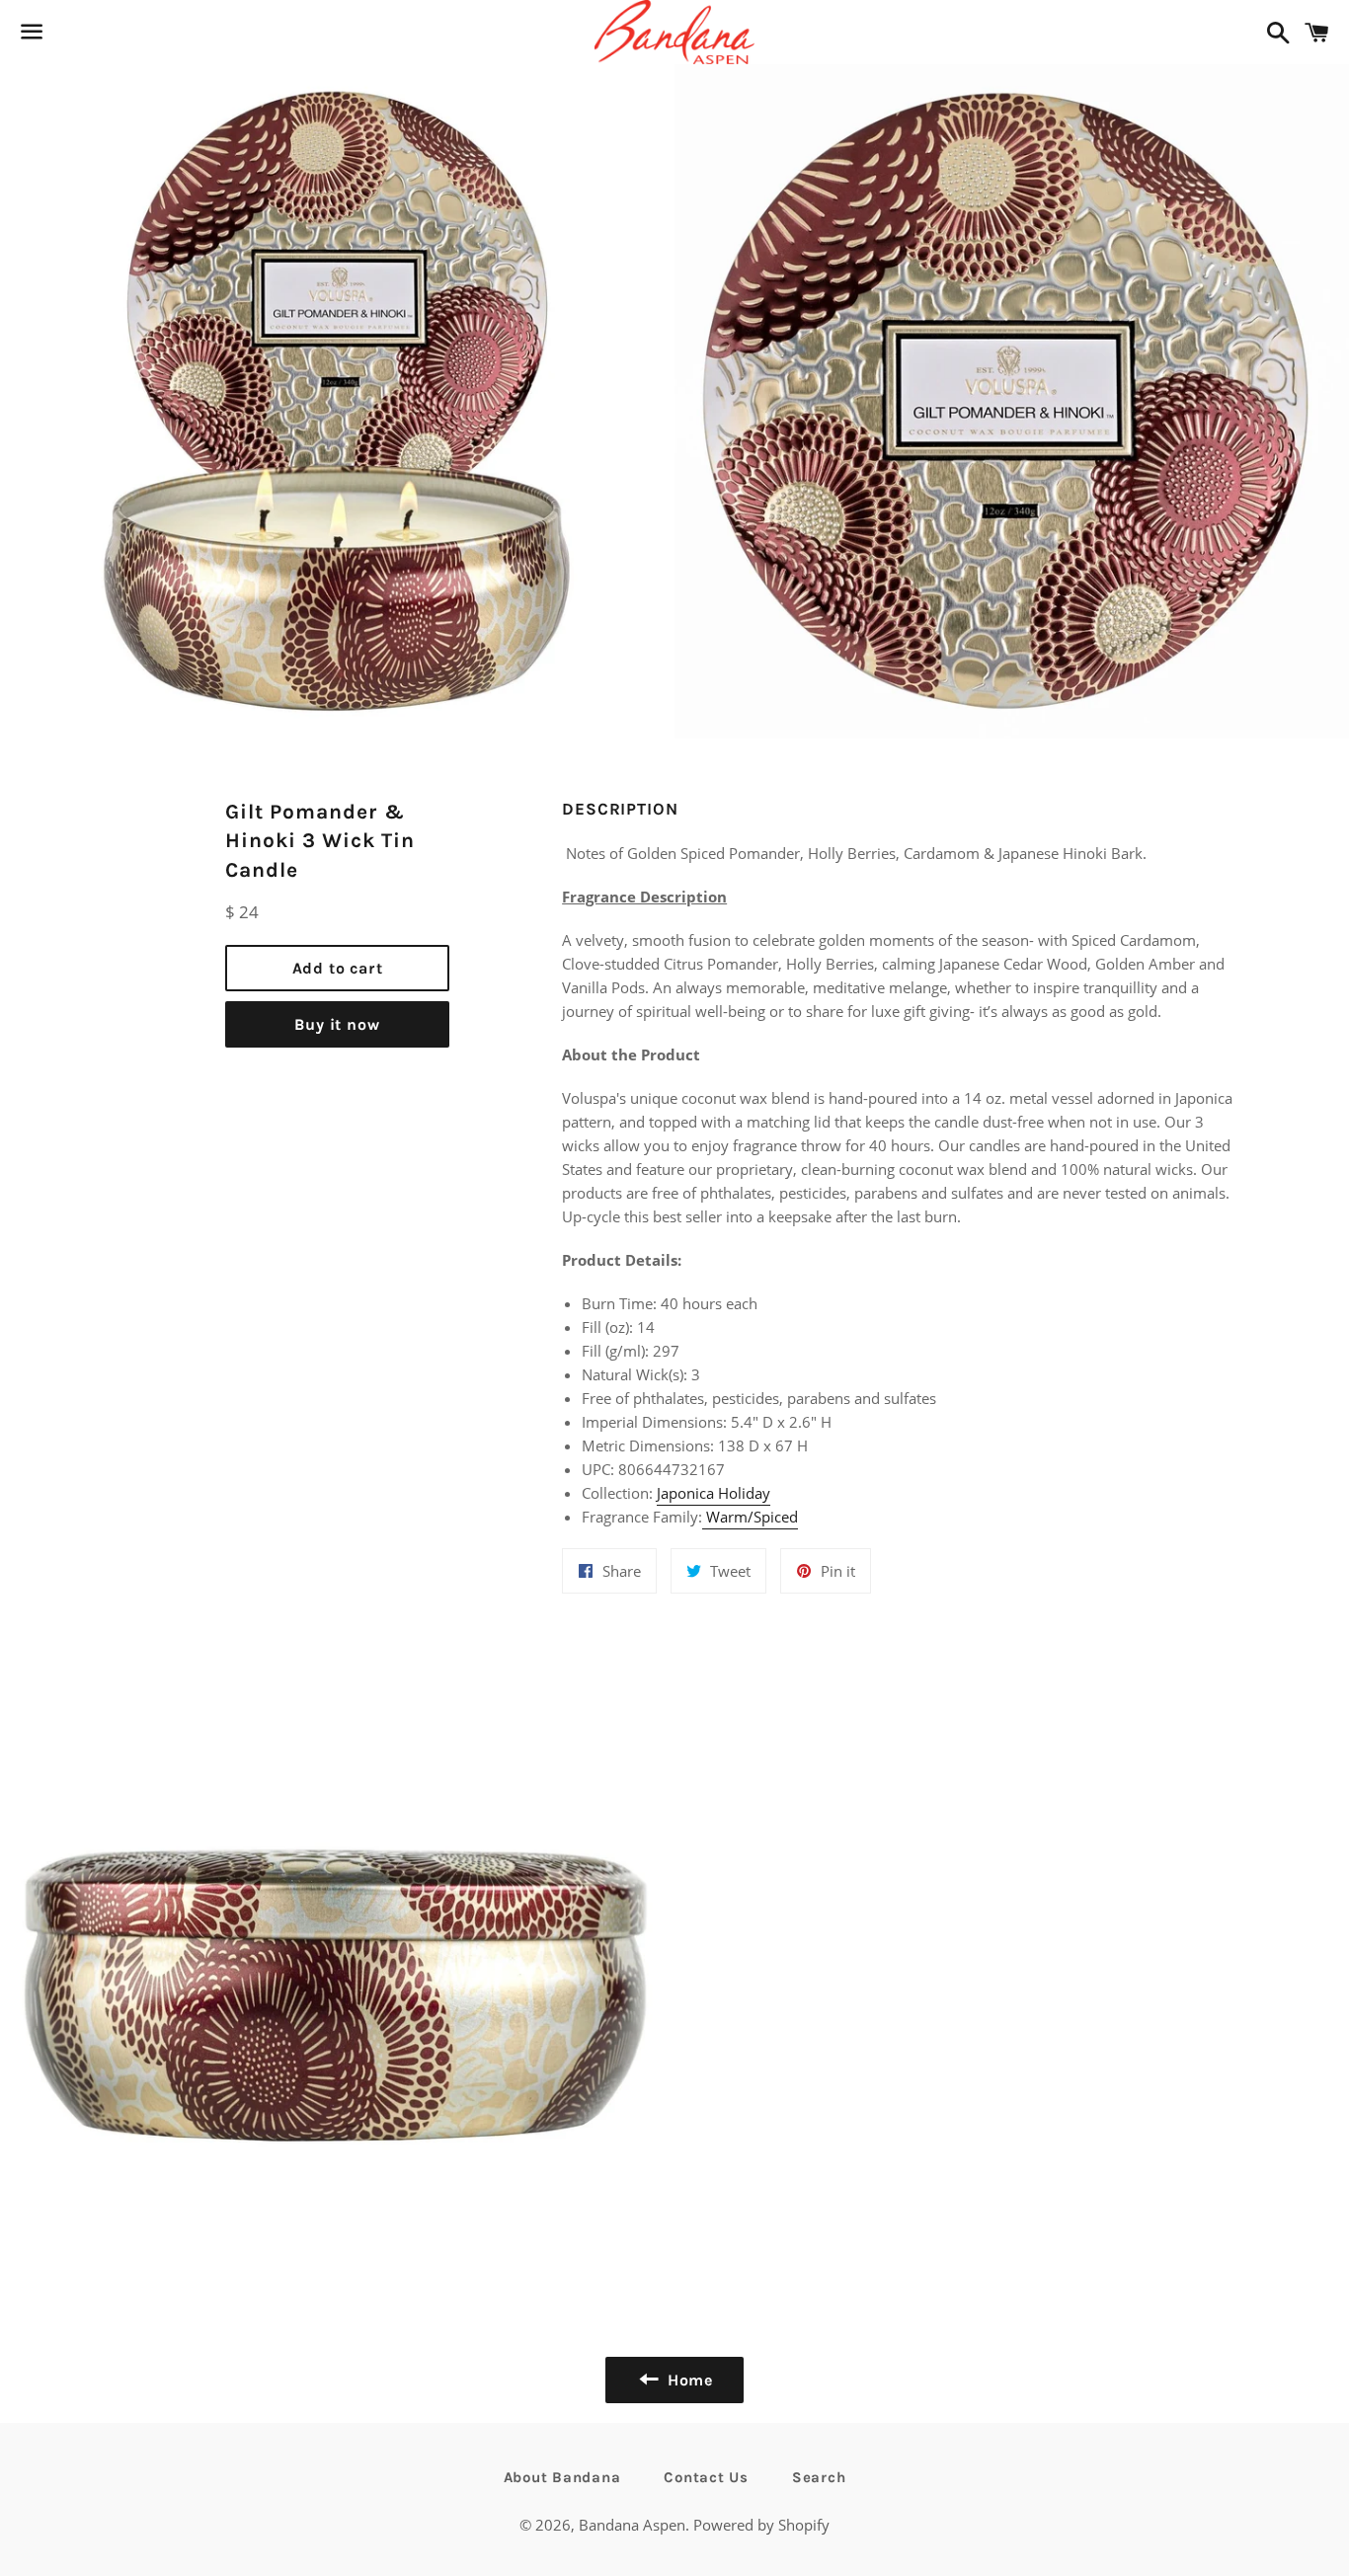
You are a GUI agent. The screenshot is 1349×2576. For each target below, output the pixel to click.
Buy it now (337, 1024)
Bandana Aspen (632, 2525)
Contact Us (706, 2477)
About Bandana (562, 2477)
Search (819, 2477)
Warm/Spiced (752, 1517)
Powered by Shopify (761, 2525)
